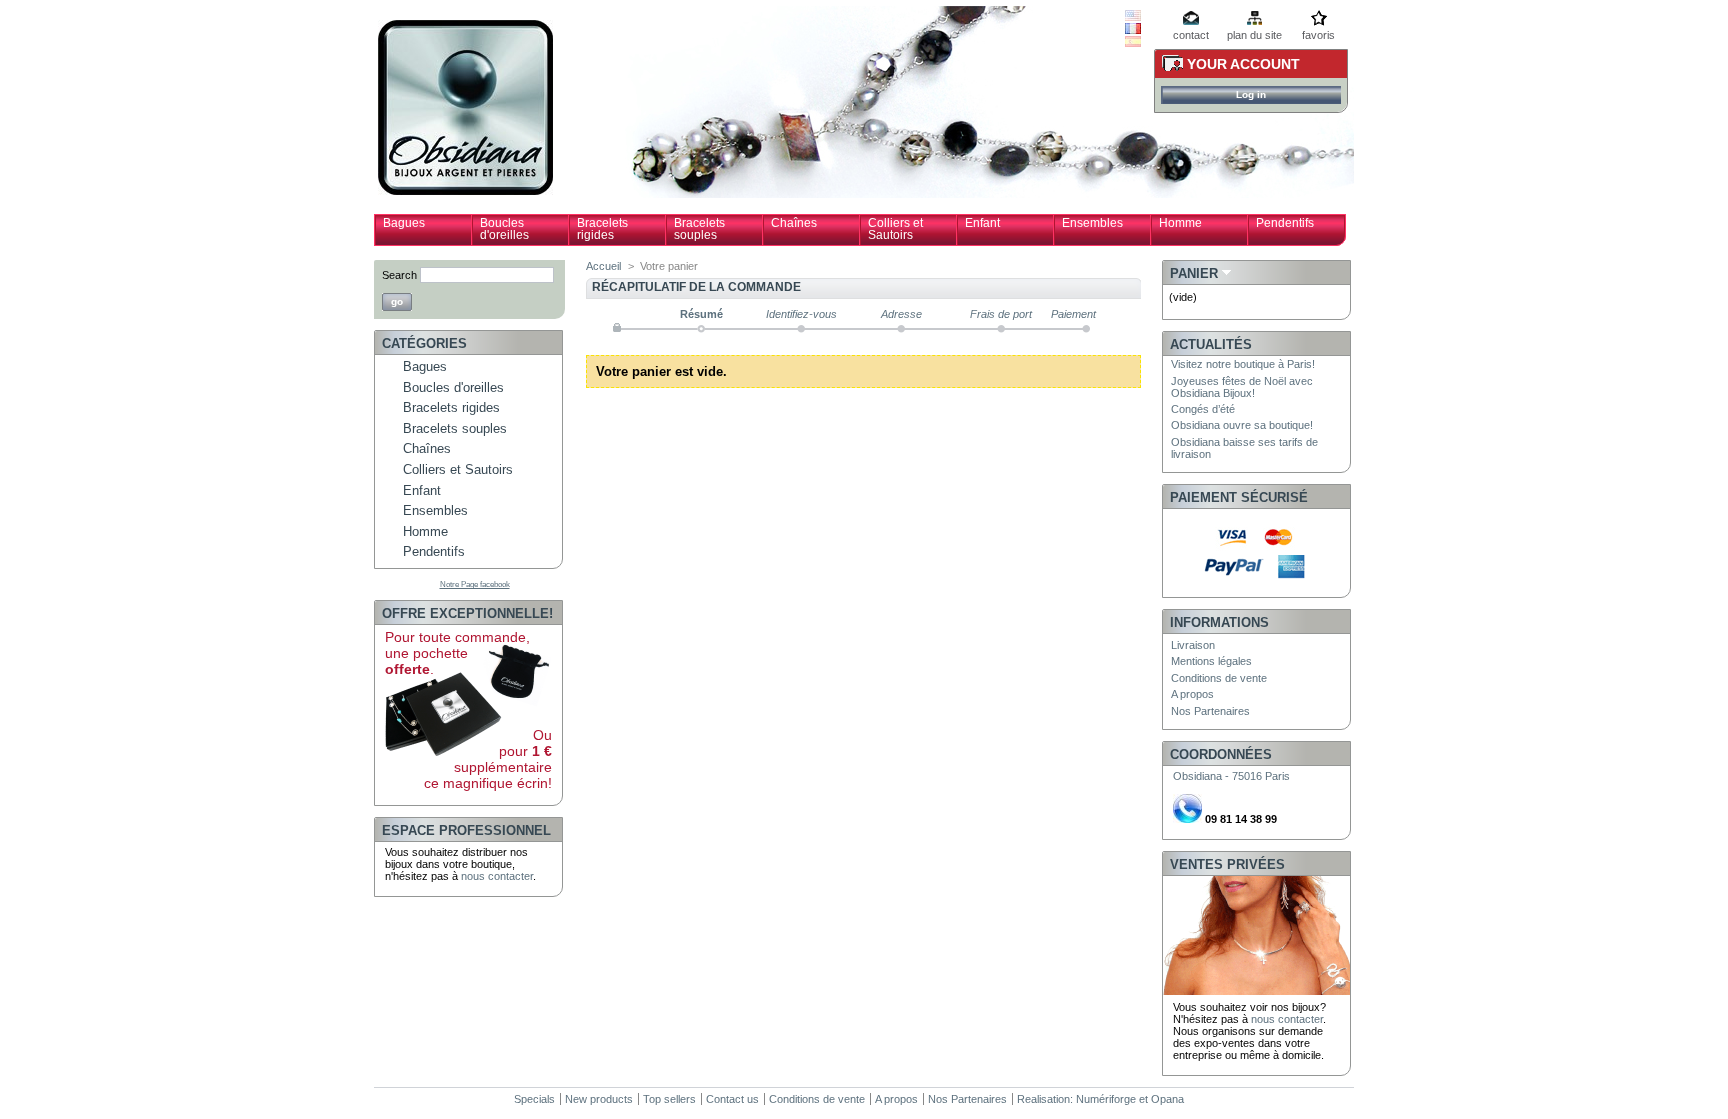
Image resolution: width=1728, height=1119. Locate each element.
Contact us (732, 1099)
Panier (1194, 273)
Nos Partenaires (1210, 711)
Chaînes (794, 223)
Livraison (1193, 645)
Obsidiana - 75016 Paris (1231, 776)
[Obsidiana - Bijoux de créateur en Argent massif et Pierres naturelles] (465, 187)
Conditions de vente (1219, 678)
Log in (1251, 94)
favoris (1318, 35)
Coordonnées (1221, 754)
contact (1191, 35)
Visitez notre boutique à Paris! (1243, 364)
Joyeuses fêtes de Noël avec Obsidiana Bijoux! (1242, 387)
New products (599, 1099)
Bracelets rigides (602, 229)
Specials (534, 1099)
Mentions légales (1211, 661)
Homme (1180, 223)
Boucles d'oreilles (504, 229)
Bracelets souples (699, 229)
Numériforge (1106, 1099)
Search (399, 275)
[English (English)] (1133, 17)
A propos (1192, 694)
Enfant (982, 223)
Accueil (603, 266)
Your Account (1243, 64)
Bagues (404, 223)
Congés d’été (1203, 409)
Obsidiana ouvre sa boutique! (1242, 425)
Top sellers (669, 1099)
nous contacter (497, 876)
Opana (1167, 1099)
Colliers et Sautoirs (895, 229)
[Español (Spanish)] (1133, 43)
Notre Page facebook (475, 584)
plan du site (1254, 35)
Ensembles (1092, 223)
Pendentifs (1285, 223)
